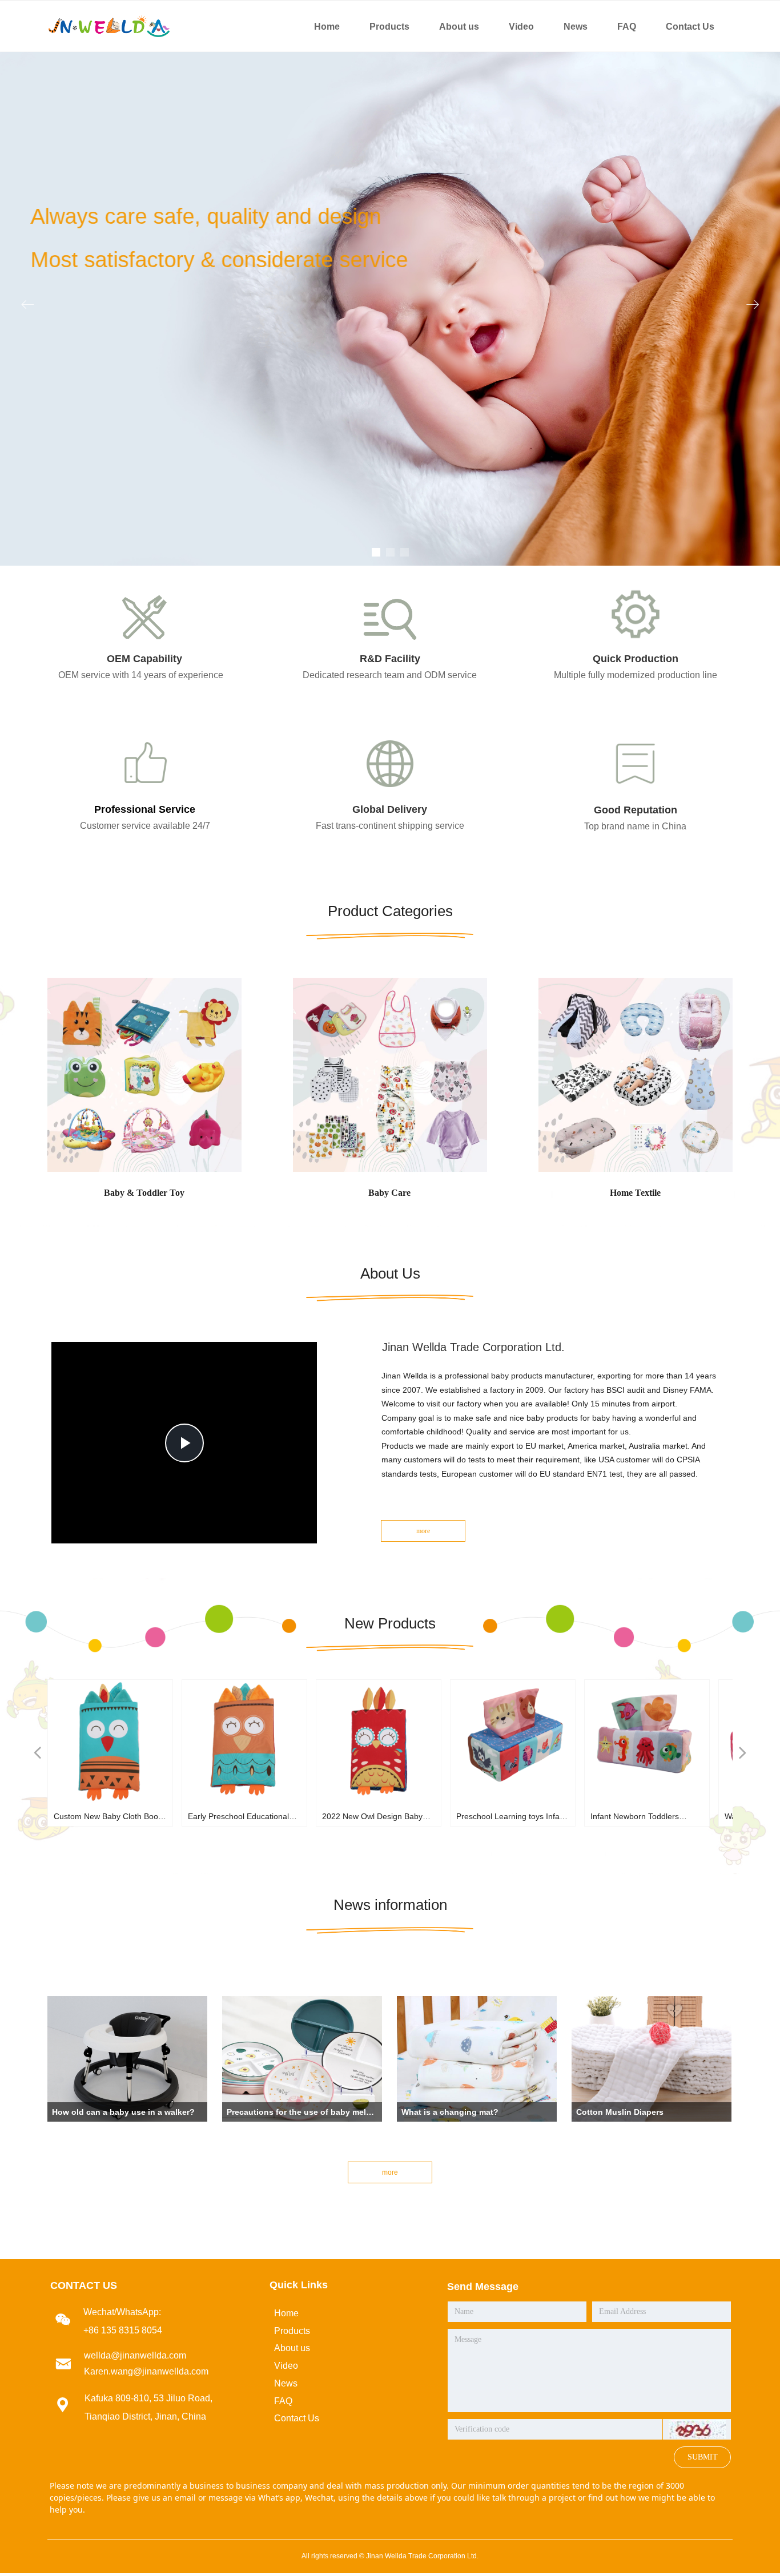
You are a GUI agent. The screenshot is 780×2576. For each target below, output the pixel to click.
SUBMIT (703, 2457)
